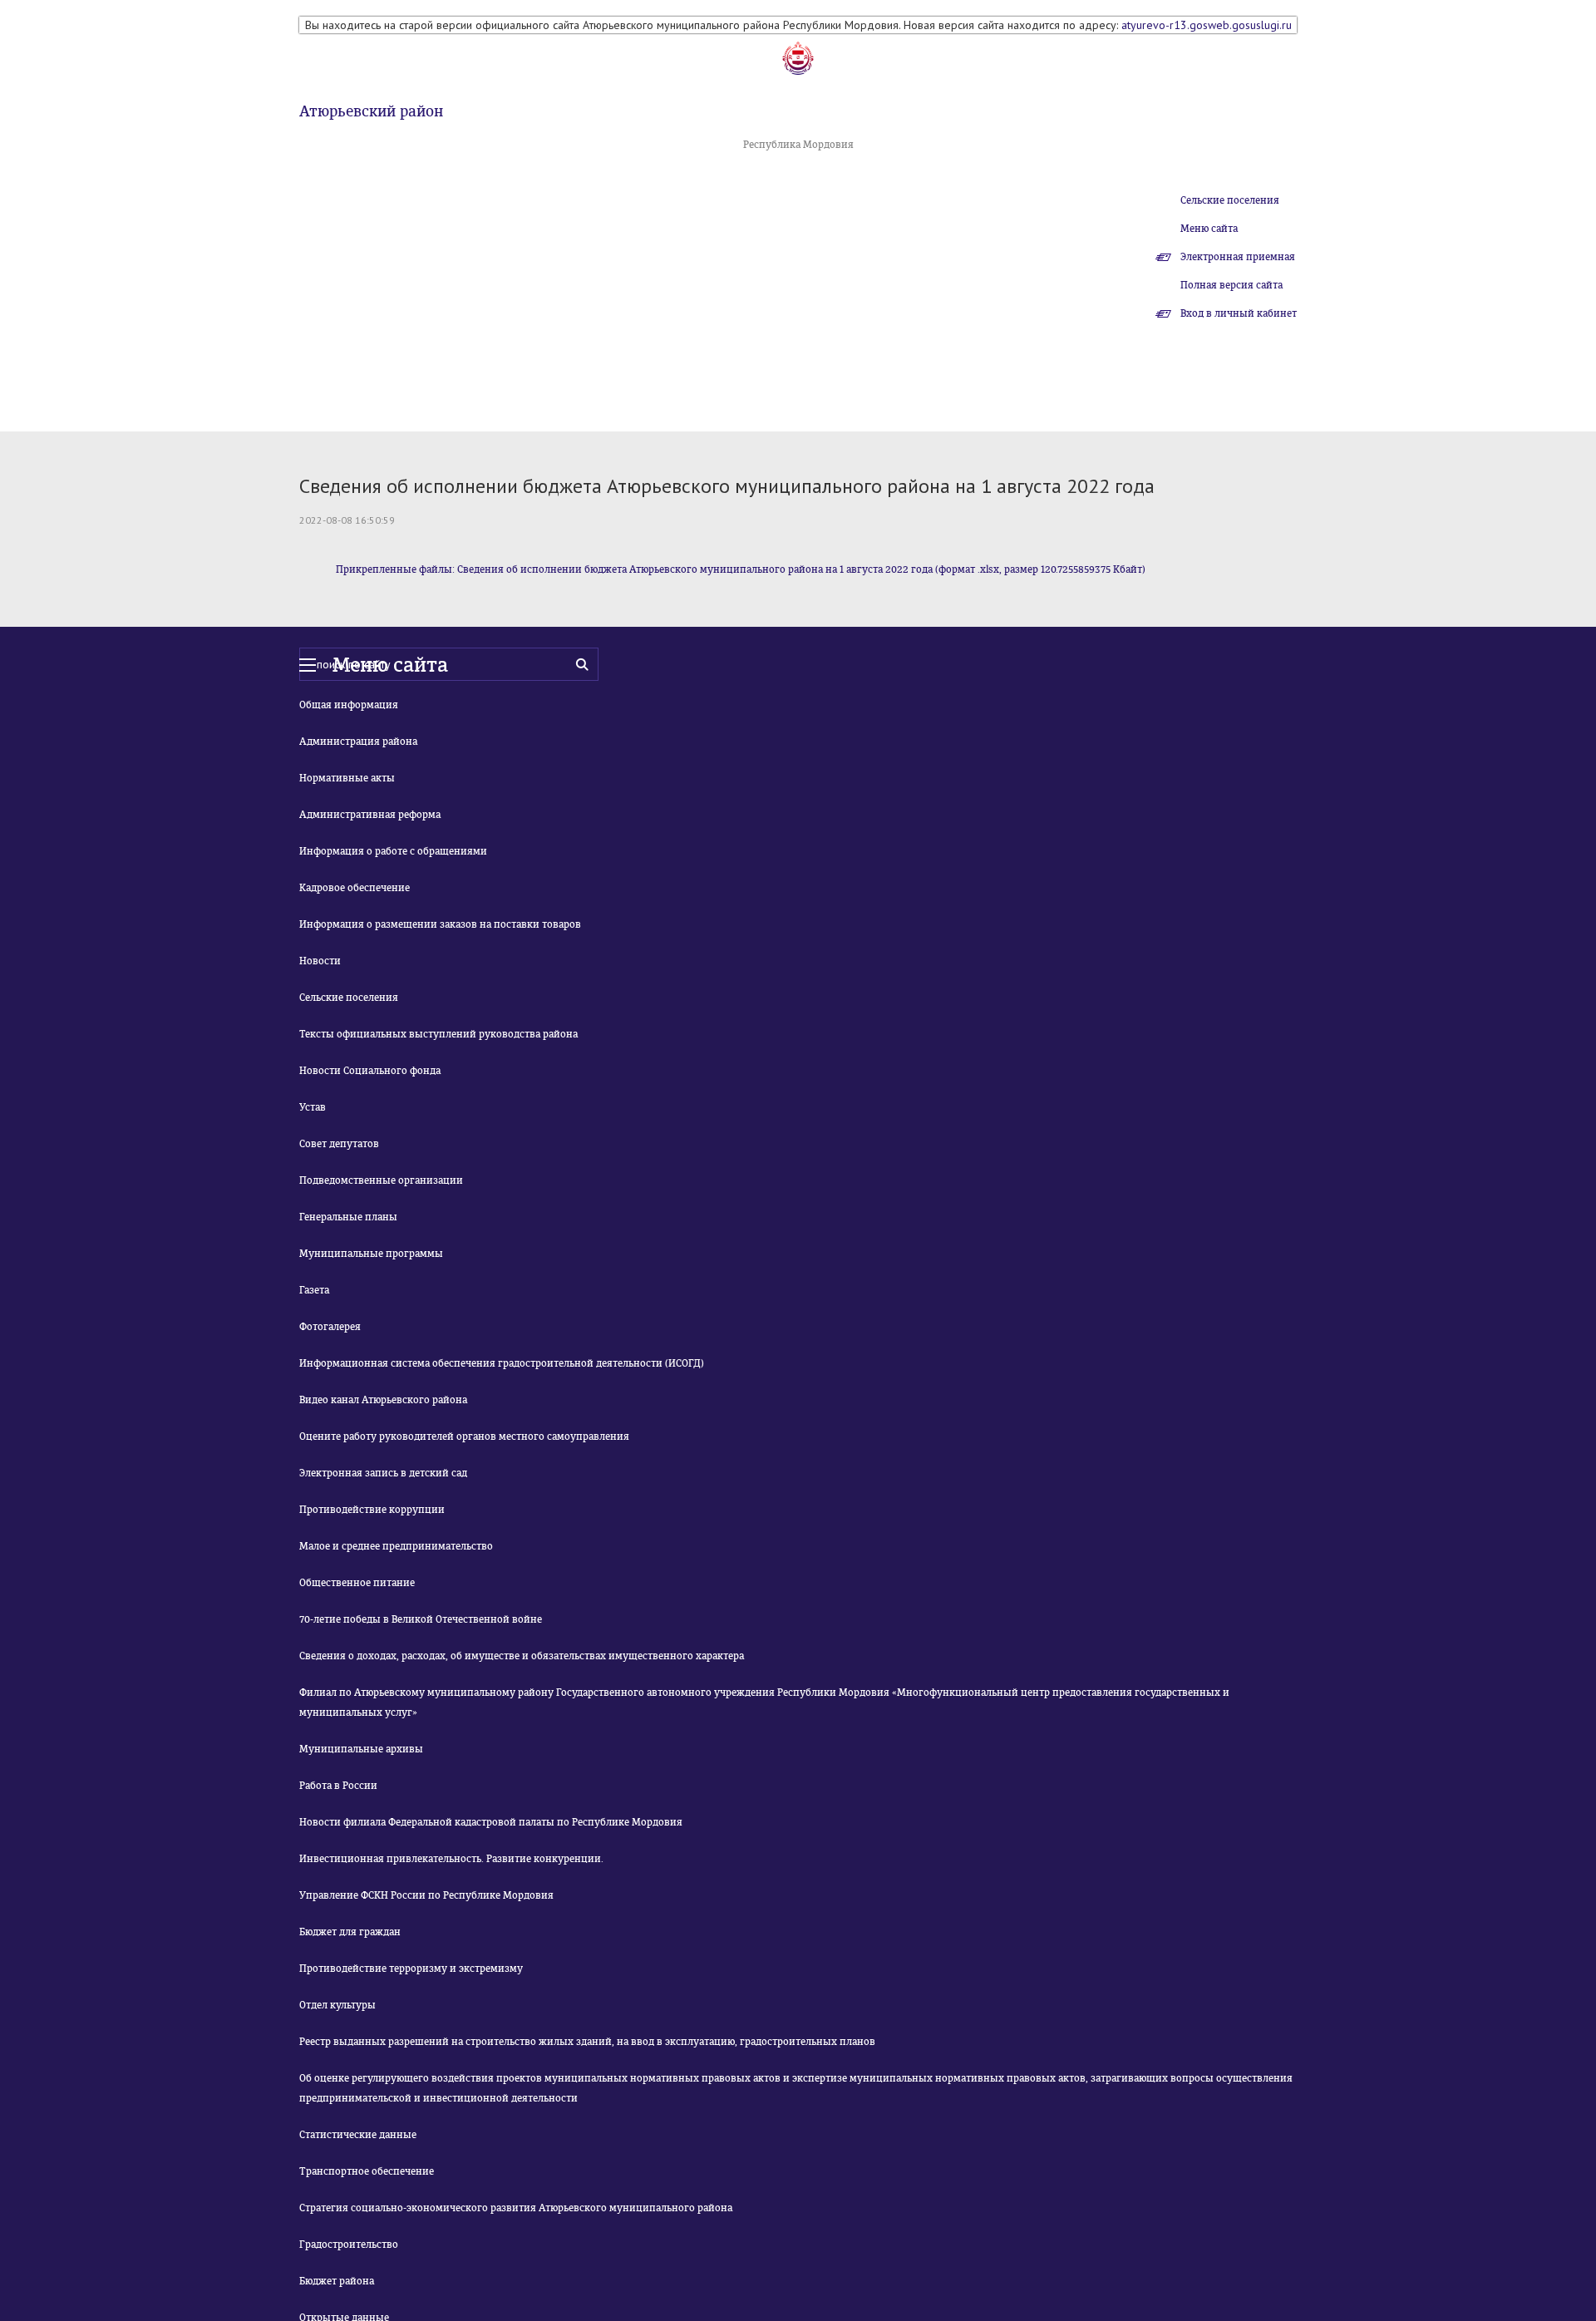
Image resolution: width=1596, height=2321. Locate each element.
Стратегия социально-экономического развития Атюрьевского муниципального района (516, 2208)
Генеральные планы (348, 1217)
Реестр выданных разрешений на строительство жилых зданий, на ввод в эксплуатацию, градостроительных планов (587, 2042)
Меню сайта (1209, 229)
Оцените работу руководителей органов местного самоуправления (464, 1436)
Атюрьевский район (371, 111)
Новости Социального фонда (370, 1071)
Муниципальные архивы (361, 1749)
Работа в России (338, 1786)
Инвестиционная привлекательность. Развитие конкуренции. (451, 1859)
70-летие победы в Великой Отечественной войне (421, 1619)
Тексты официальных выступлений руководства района (438, 1034)
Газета (314, 1290)
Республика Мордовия (798, 145)
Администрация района (358, 742)
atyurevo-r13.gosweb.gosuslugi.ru (1207, 25)
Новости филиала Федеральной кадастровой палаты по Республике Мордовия (491, 1822)
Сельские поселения (1230, 200)
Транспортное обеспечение (367, 2171)
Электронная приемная (1238, 257)
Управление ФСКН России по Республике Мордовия (426, 1895)
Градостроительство (349, 2245)
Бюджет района (337, 2281)
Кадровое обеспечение (355, 888)
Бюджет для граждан (350, 1932)
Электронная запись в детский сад (383, 1473)
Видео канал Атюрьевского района (383, 1400)
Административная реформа (370, 815)
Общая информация (349, 705)
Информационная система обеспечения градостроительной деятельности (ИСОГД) (502, 1363)
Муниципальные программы (371, 1254)
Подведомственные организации (381, 1180)
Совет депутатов (339, 1144)
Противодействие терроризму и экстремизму (411, 1969)
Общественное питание (357, 1583)
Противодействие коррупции (372, 1510)
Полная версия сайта (1231, 285)
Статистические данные (358, 2135)
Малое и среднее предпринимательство (396, 1546)
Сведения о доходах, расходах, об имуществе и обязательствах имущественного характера (522, 1656)
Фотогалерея (330, 1327)
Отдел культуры (337, 2005)
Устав (313, 1107)
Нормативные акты (347, 778)
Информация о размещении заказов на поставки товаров (440, 924)
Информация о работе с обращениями (393, 851)
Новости (320, 961)
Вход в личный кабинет (1239, 313)
